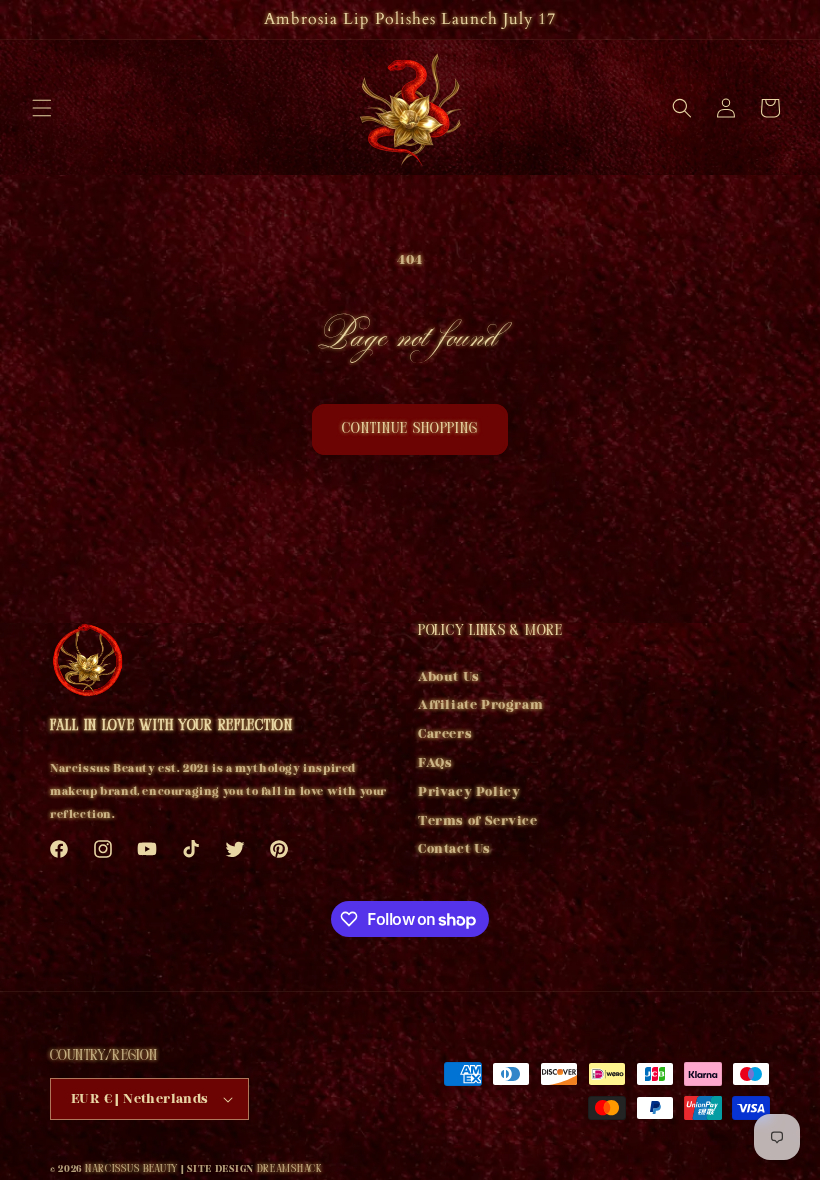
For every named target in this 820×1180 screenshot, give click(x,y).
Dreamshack (290, 1169)
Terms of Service (478, 820)
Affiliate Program (480, 704)
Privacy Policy (469, 791)
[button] (42, 108)
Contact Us (454, 848)
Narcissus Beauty (131, 1169)
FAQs (435, 762)
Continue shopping (410, 429)
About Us (449, 680)
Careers (445, 733)
